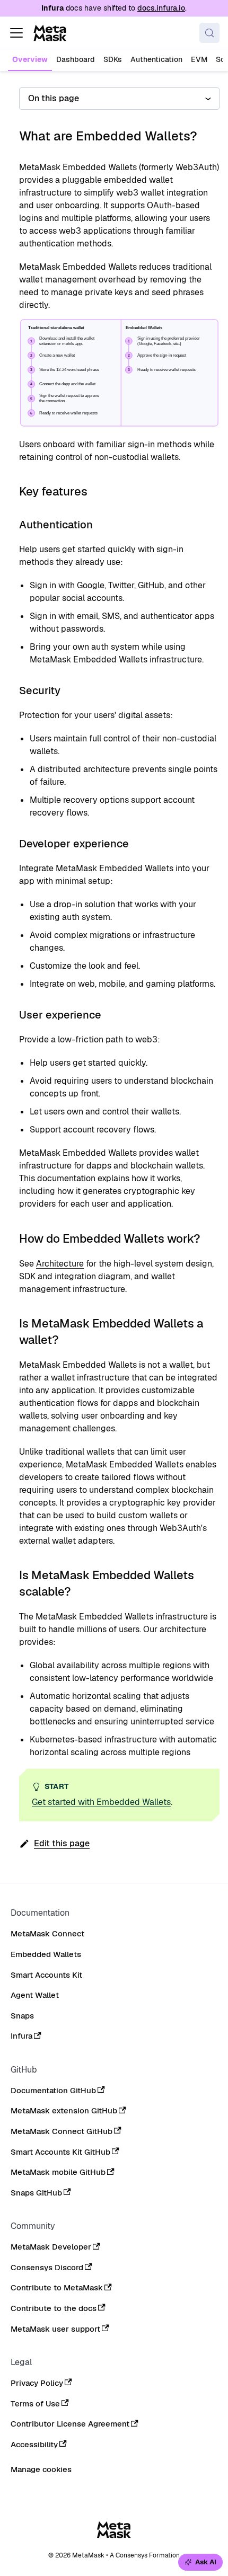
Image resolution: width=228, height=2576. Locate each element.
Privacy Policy (37, 2383)
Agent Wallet (35, 1995)
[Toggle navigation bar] (16, 33)
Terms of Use (35, 2404)
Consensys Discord (47, 2268)
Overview (30, 59)
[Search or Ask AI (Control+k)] (209, 33)
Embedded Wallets (46, 1954)
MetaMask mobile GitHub (58, 2172)
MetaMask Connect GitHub (62, 2131)
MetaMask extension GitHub (64, 2111)
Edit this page (62, 1843)
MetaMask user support (55, 2329)
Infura (21, 2036)
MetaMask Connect (47, 1934)
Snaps (22, 2016)
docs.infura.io (161, 8)
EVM (199, 59)
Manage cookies (41, 2469)
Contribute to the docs (54, 2308)
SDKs (113, 59)
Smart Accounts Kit (46, 1975)
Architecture (60, 1264)
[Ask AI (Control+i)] (200, 2562)
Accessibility (34, 2445)
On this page (54, 98)
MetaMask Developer (51, 2247)
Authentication (156, 59)
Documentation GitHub (53, 2091)
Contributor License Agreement (70, 2424)
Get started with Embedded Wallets (101, 1802)
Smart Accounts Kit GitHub (60, 2152)
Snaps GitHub (36, 2193)
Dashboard (76, 59)
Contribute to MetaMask (57, 2288)
